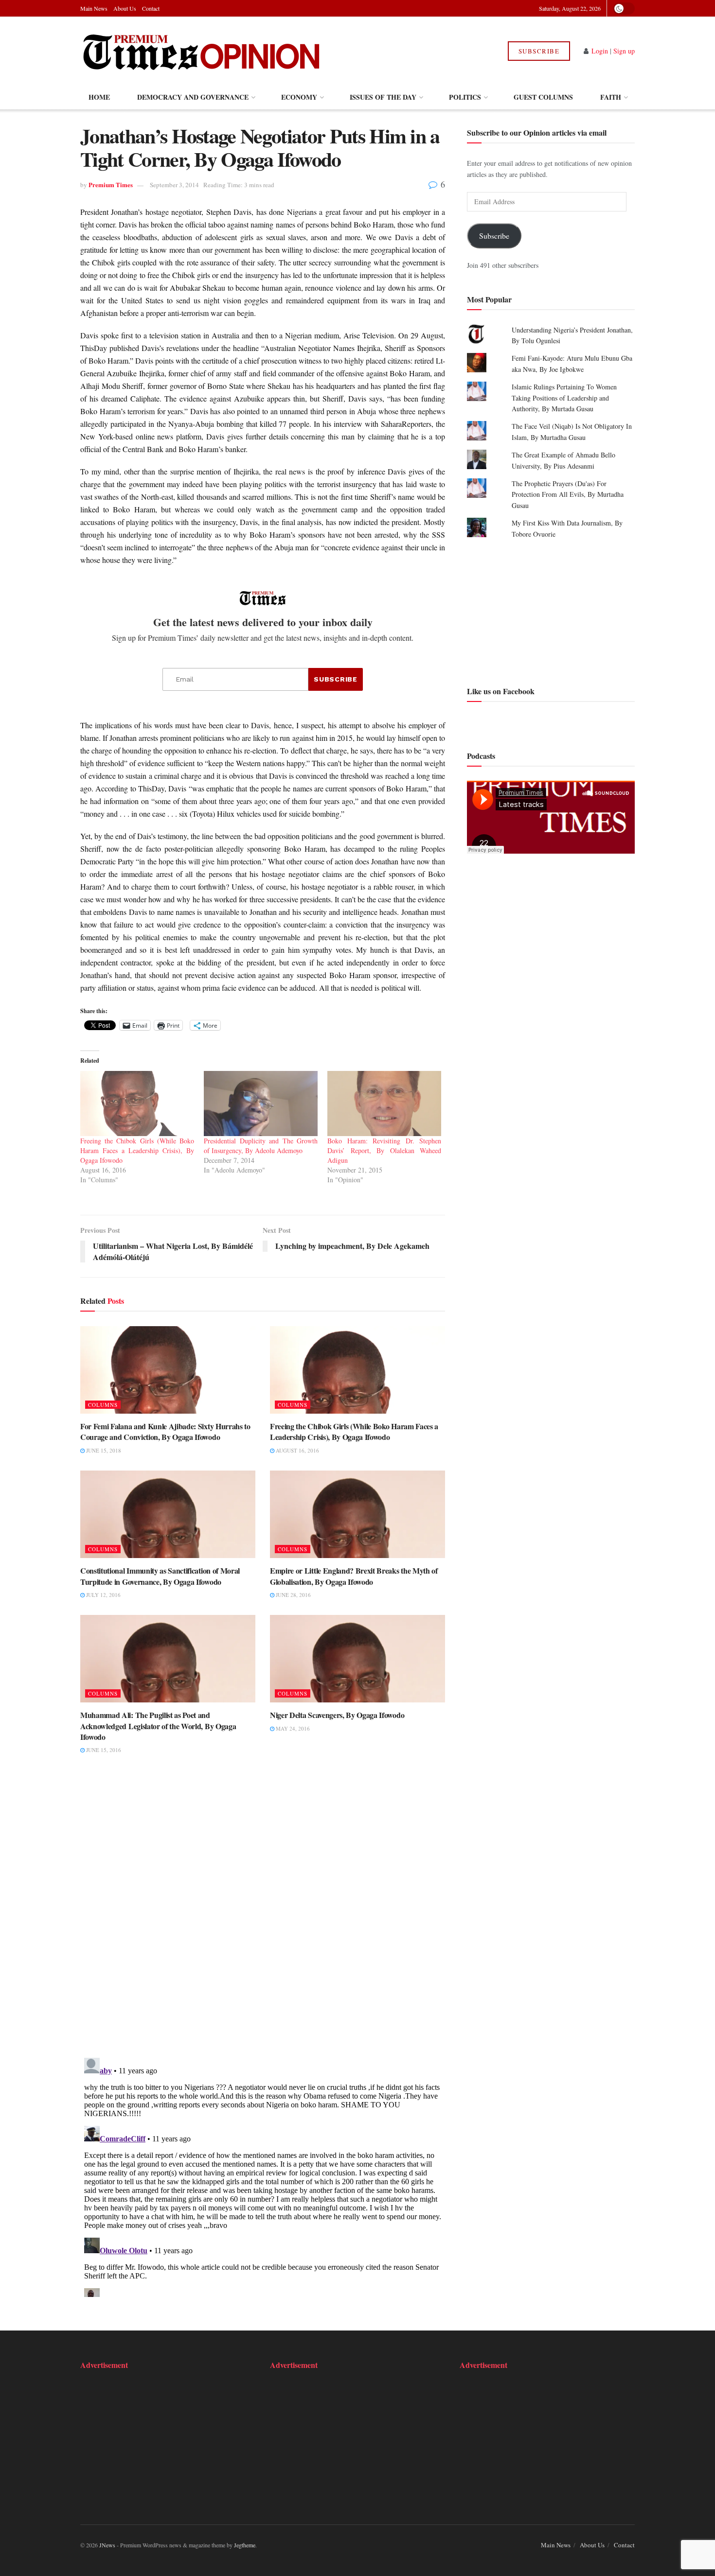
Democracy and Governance (193, 97)
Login (600, 51)
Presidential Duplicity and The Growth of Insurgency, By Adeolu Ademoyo (261, 1146)
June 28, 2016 (293, 1595)
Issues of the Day (383, 97)
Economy (299, 97)
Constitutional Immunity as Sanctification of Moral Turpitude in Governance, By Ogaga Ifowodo (160, 1576)
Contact (151, 8)
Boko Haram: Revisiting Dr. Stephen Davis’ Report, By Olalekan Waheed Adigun (384, 1150)
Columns (103, 1405)
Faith (611, 97)
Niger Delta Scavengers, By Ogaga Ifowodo (337, 1715)
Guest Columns (543, 97)
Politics (465, 97)
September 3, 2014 (174, 185)
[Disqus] (263, 1912)
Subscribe (539, 51)
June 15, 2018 (103, 1450)
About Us (125, 8)
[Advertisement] (551, 611)
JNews (107, 2545)
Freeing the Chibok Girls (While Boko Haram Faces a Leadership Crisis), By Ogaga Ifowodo (137, 1150)
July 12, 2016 (103, 1595)
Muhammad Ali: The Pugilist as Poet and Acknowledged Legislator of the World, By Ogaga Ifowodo (158, 1726)
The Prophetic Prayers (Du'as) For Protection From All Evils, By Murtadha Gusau (568, 494)
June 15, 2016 (103, 1750)
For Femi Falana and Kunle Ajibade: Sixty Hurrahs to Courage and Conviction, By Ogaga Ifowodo (165, 1431)
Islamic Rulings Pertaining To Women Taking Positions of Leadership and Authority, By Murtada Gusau (564, 398)
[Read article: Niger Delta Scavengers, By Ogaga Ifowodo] (357, 1659)
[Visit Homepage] (201, 51)
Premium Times (111, 184)
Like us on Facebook (501, 691)
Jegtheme (245, 2545)
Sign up (624, 51)
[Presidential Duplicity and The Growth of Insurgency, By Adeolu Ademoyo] (261, 1104)
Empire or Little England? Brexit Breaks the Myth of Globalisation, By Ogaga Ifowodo (354, 1576)
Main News (94, 8)
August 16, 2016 (297, 1450)
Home (99, 97)
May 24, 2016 (292, 1728)
